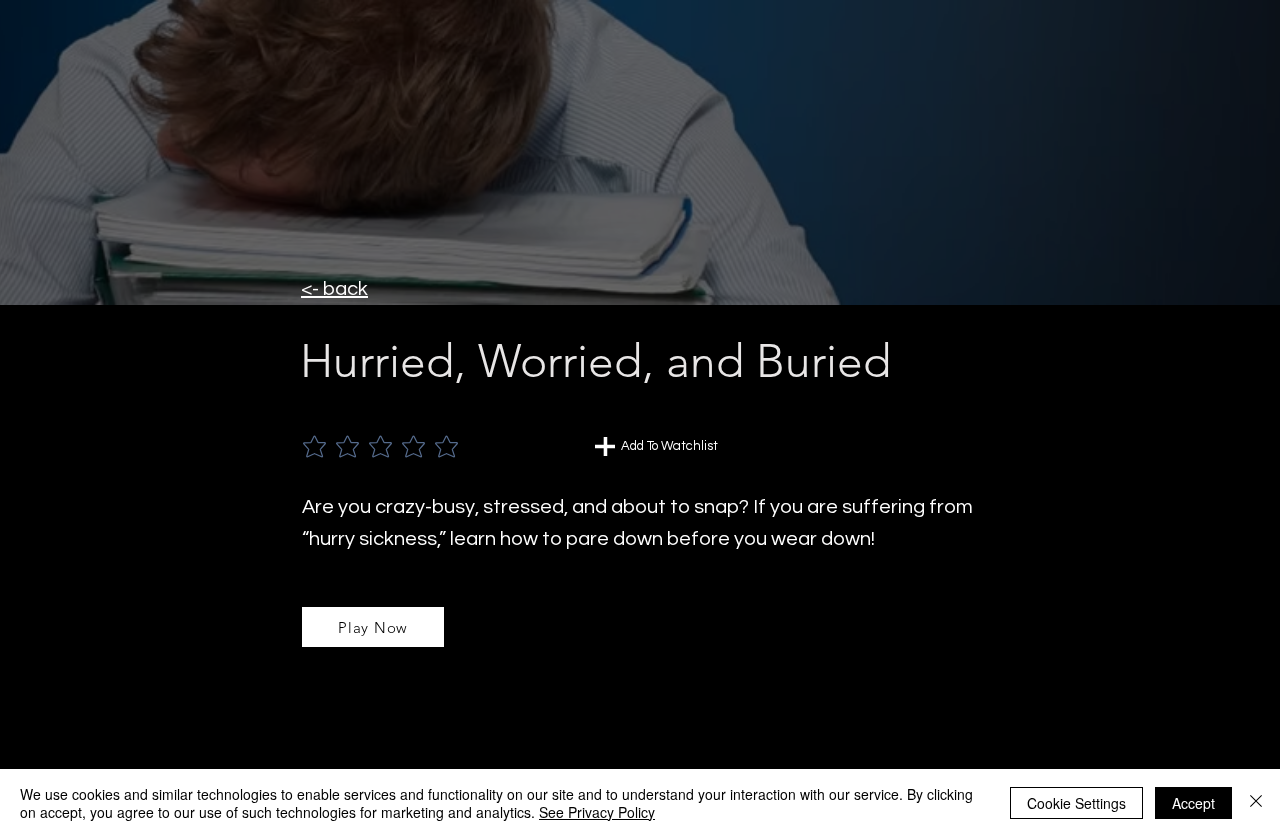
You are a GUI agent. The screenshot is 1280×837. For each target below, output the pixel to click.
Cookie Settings (1076, 803)
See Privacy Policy (597, 812)
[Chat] (605, 446)
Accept (1193, 803)
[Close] (1256, 803)
